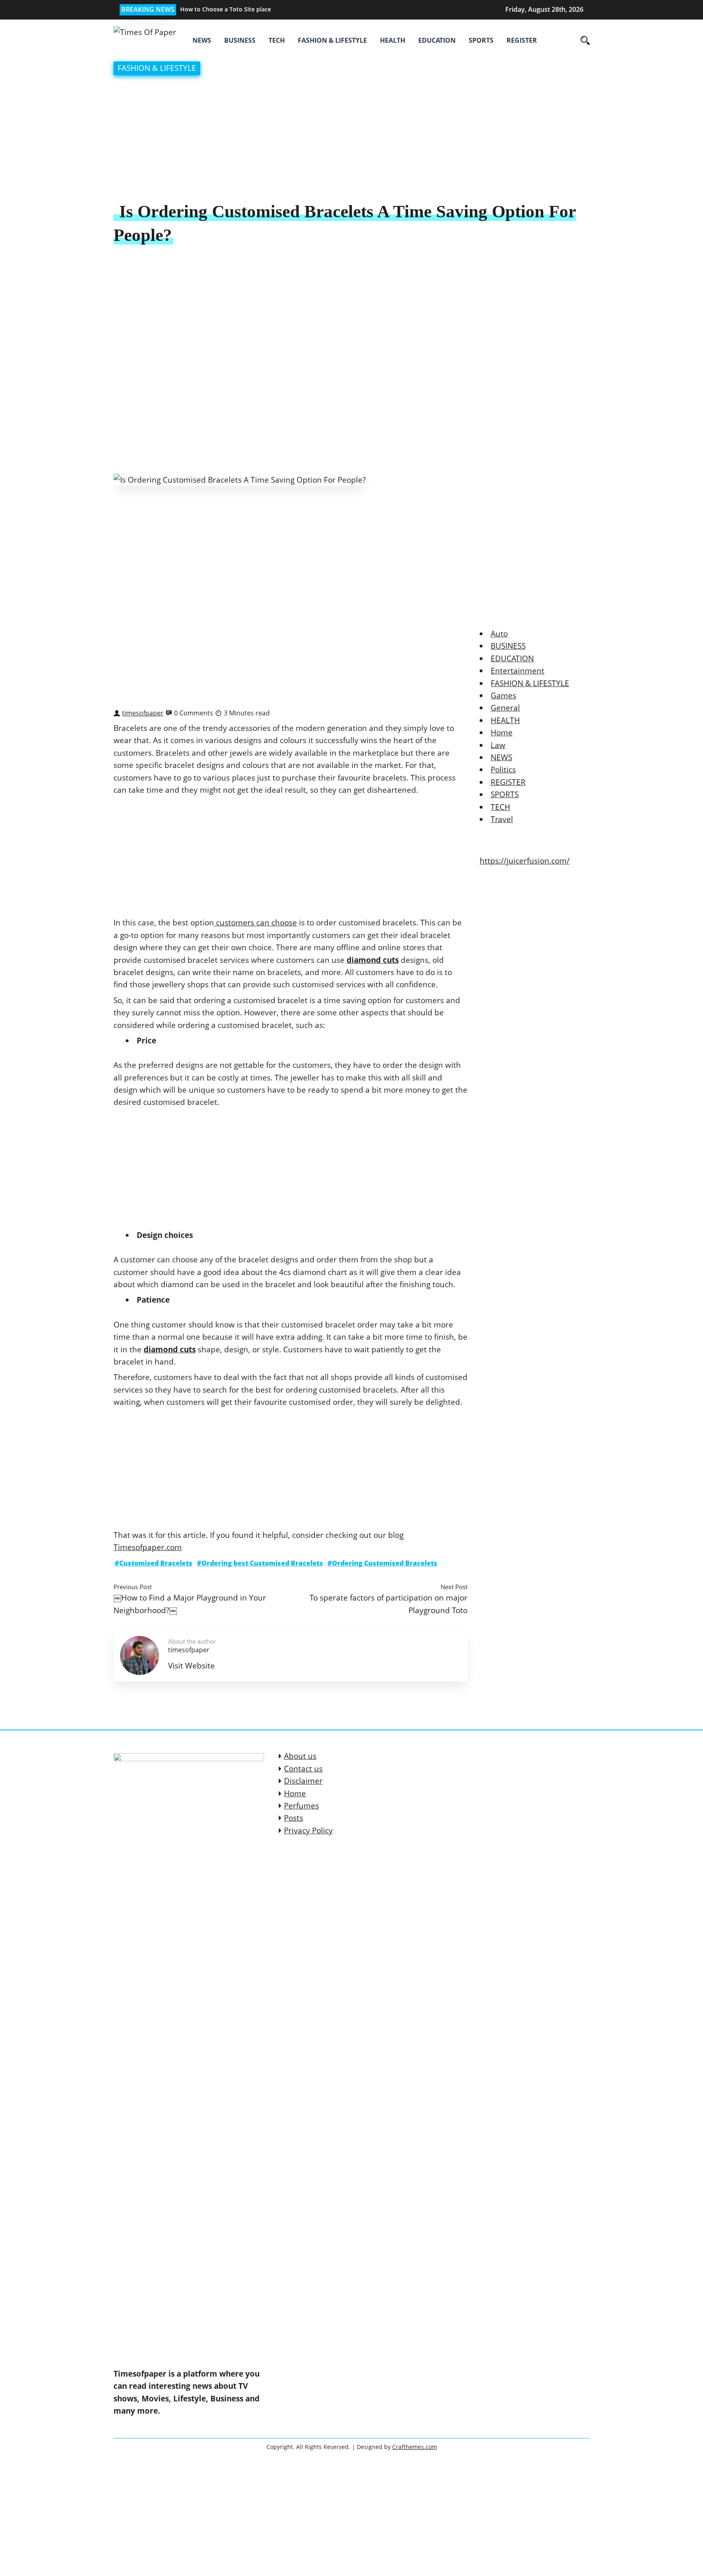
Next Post (454, 1587)
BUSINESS (240, 40)
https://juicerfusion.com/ (525, 861)
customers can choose (255, 923)
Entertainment (517, 671)
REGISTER (522, 40)
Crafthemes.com (415, 2447)
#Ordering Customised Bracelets (382, 1563)
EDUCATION (437, 40)
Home (502, 733)
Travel (502, 819)
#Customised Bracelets (154, 1563)
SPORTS (481, 40)
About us (300, 1756)
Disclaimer (303, 1781)
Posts (294, 1818)
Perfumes (301, 1806)
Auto (499, 634)
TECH (277, 40)
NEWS (202, 40)
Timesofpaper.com (148, 1547)
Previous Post (133, 1587)
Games (503, 695)
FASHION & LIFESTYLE (332, 40)
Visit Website (191, 1666)
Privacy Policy (308, 1830)
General (505, 708)
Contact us (303, 1769)
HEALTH (393, 40)
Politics (503, 770)
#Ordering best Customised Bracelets (260, 1563)
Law (498, 745)
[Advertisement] (351, 140)
